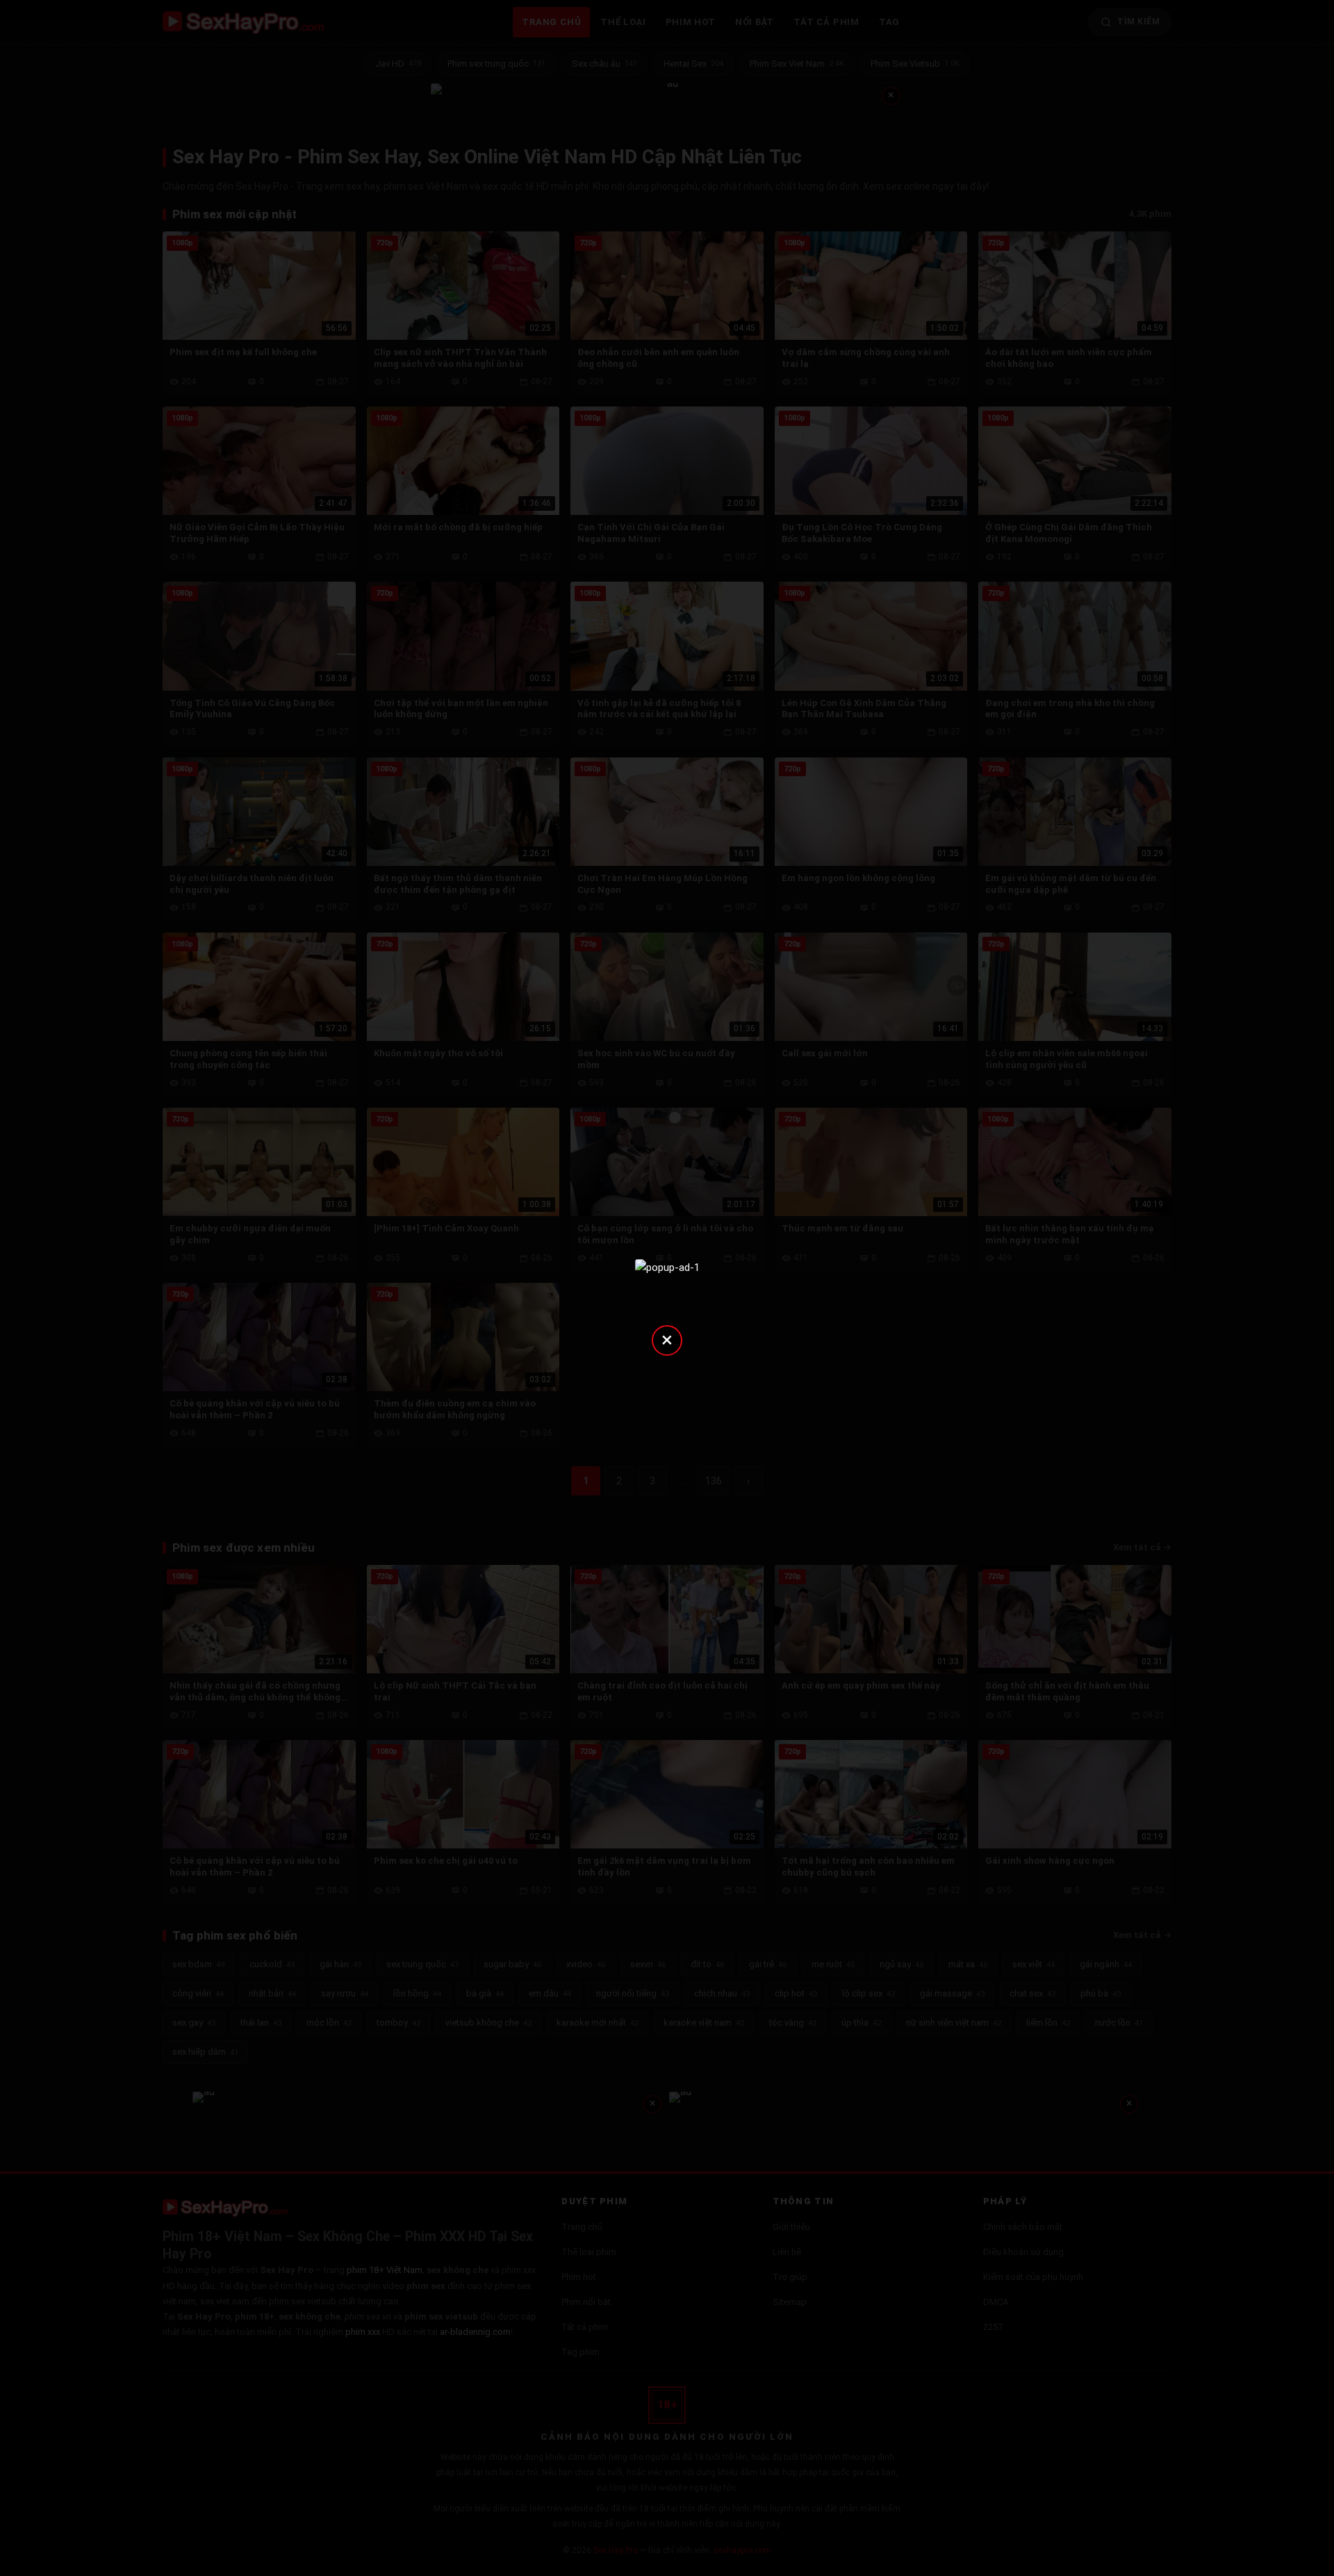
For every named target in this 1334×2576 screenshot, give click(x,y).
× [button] (667, 1339)
